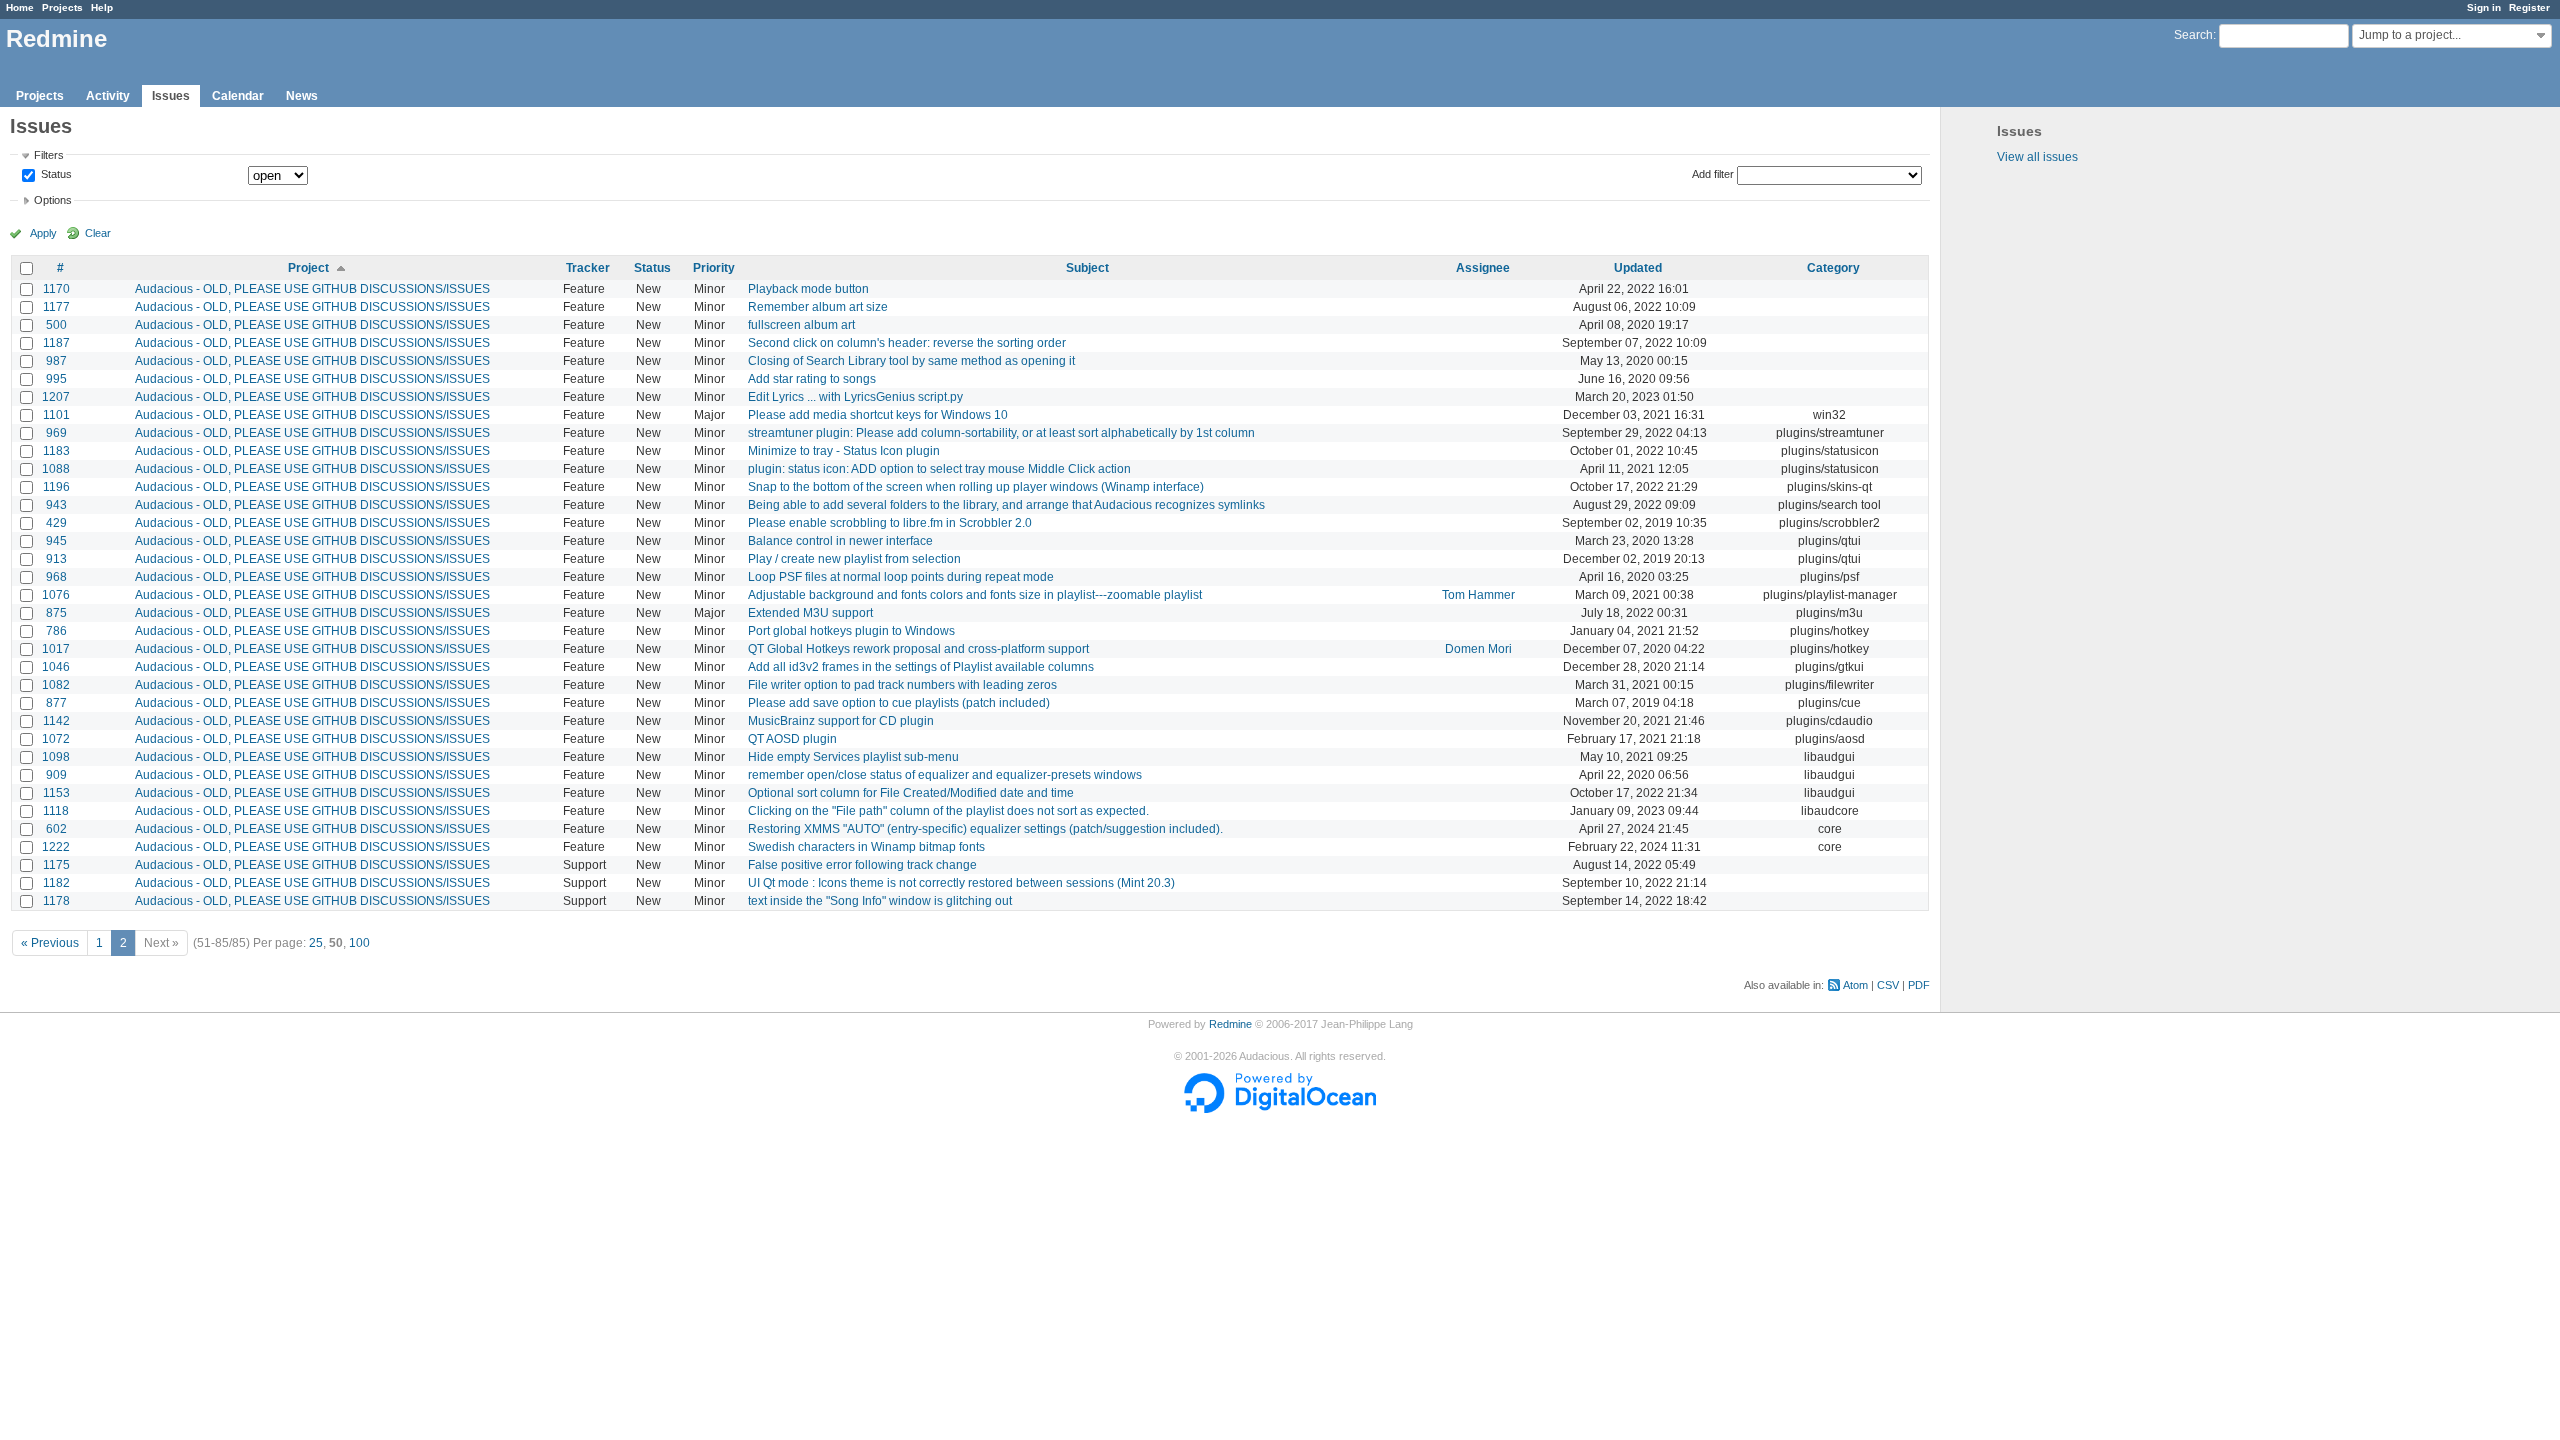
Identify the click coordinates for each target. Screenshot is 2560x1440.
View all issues (2037, 157)
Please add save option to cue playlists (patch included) (899, 703)
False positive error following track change (862, 865)
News (302, 96)
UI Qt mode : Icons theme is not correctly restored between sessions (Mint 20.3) (961, 883)
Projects (62, 7)
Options (53, 200)
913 (56, 559)
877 (56, 703)
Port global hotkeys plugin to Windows (851, 631)
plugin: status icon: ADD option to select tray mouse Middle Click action (939, 469)
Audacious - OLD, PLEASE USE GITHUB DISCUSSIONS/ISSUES (312, 289)
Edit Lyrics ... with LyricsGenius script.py (855, 397)
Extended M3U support (810, 613)
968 (56, 577)
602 (56, 829)
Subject (1087, 268)
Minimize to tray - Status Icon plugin (844, 451)
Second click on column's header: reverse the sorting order (907, 343)
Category (1833, 268)
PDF (1919, 985)
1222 (56, 847)
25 (316, 943)
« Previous (50, 943)
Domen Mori (1478, 649)
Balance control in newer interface (840, 541)
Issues (171, 96)
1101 (56, 415)
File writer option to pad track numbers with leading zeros (902, 685)
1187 (56, 343)
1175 (56, 865)
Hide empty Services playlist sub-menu (853, 757)
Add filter (1713, 174)
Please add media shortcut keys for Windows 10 (878, 415)
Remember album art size (818, 307)
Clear (98, 233)
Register (2529, 7)
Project (308, 268)
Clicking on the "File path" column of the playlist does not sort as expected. (948, 811)
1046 (56, 667)
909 (56, 775)
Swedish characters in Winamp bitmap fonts (866, 847)
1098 (56, 757)
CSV (1888, 985)
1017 (56, 649)
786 (56, 631)
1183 (56, 451)
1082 (56, 685)
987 (56, 361)
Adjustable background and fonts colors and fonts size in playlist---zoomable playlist (975, 595)
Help (102, 7)
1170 (56, 289)
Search (2193, 35)
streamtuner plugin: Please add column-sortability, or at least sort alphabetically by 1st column (1001, 433)
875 (56, 613)
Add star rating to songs (812, 379)
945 (56, 541)
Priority (714, 268)
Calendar (238, 96)
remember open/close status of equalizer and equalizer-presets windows (945, 775)
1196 (56, 487)
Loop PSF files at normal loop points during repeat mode (901, 577)
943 (56, 505)
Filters (49, 155)
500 (56, 325)
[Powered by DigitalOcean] (1280, 1109)
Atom (1855, 985)
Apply (43, 233)
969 (56, 433)
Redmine (1230, 1024)
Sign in (2484, 7)
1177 (56, 307)
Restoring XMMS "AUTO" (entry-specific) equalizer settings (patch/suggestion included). (985, 829)
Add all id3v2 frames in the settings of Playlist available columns (921, 667)
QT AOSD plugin (792, 739)
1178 (56, 901)
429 (56, 523)
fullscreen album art (801, 325)
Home (20, 7)
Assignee (1483, 268)
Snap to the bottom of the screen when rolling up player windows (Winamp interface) (976, 487)
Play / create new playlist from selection (854, 559)
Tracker (588, 268)
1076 (56, 595)
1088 (56, 469)
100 (359, 943)
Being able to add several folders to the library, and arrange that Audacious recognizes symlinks (1006, 505)
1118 (56, 811)
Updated (1638, 268)
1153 (56, 793)
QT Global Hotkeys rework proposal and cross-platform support (918, 649)
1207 (56, 397)
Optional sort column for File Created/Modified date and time (911, 793)
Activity (108, 96)
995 (56, 379)
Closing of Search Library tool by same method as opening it (911, 361)
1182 (56, 883)
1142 (56, 721)
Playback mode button (808, 289)
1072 (56, 739)
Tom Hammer (1478, 595)
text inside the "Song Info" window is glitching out (880, 901)
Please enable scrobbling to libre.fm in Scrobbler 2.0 (890, 523)
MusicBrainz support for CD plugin (841, 721)
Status (55, 175)
